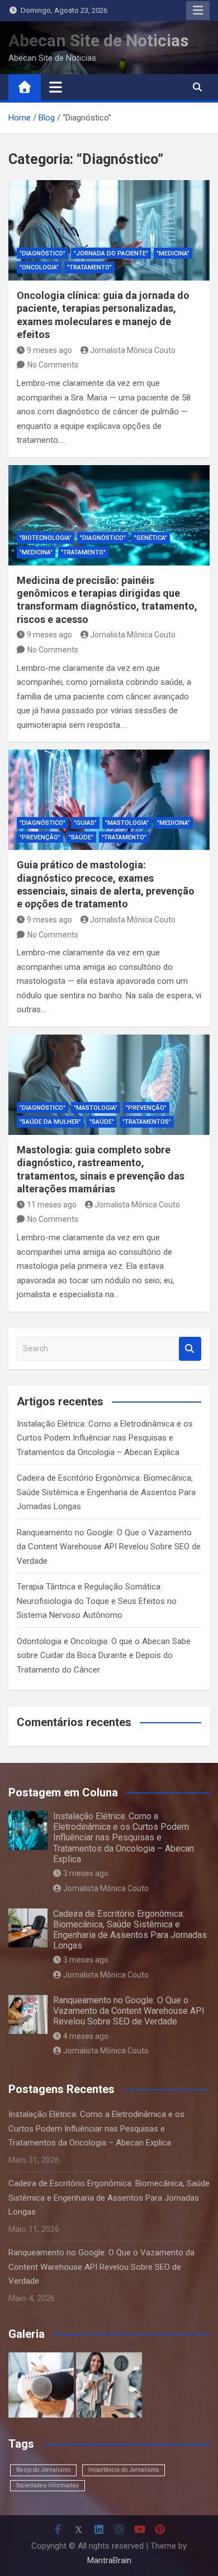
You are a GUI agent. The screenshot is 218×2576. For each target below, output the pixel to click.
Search (190, 1349)
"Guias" (85, 823)
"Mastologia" (127, 823)
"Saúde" (81, 837)
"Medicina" (173, 253)
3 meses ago (86, 1873)
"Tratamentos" (147, 1122)
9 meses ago (49, 350)
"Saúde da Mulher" (50, 1122)
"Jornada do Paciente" (111, 253)
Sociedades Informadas (48, 2485)
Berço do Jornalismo (43, 2470)
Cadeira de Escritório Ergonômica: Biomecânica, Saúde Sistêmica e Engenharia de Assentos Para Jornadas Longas (106, 1492)
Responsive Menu (198, 11)
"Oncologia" (39, 267)
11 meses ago (52, 1205)
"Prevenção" (40, 837)
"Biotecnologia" (46, 538)
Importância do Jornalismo (124, 2470)
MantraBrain (109, 2560)
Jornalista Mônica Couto (133, 350)
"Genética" (151, 538)
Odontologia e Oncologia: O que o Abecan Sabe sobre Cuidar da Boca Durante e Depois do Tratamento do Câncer (104, 1656)
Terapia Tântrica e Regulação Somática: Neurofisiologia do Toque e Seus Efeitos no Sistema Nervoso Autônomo (97, 1601)
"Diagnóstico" (42, 253)
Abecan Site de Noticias (98, 40)
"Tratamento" (89, 267)
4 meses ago (86, 2036)
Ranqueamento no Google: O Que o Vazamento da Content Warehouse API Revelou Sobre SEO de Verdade (109, 1547)
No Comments (53, 365)
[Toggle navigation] (56, 87)
